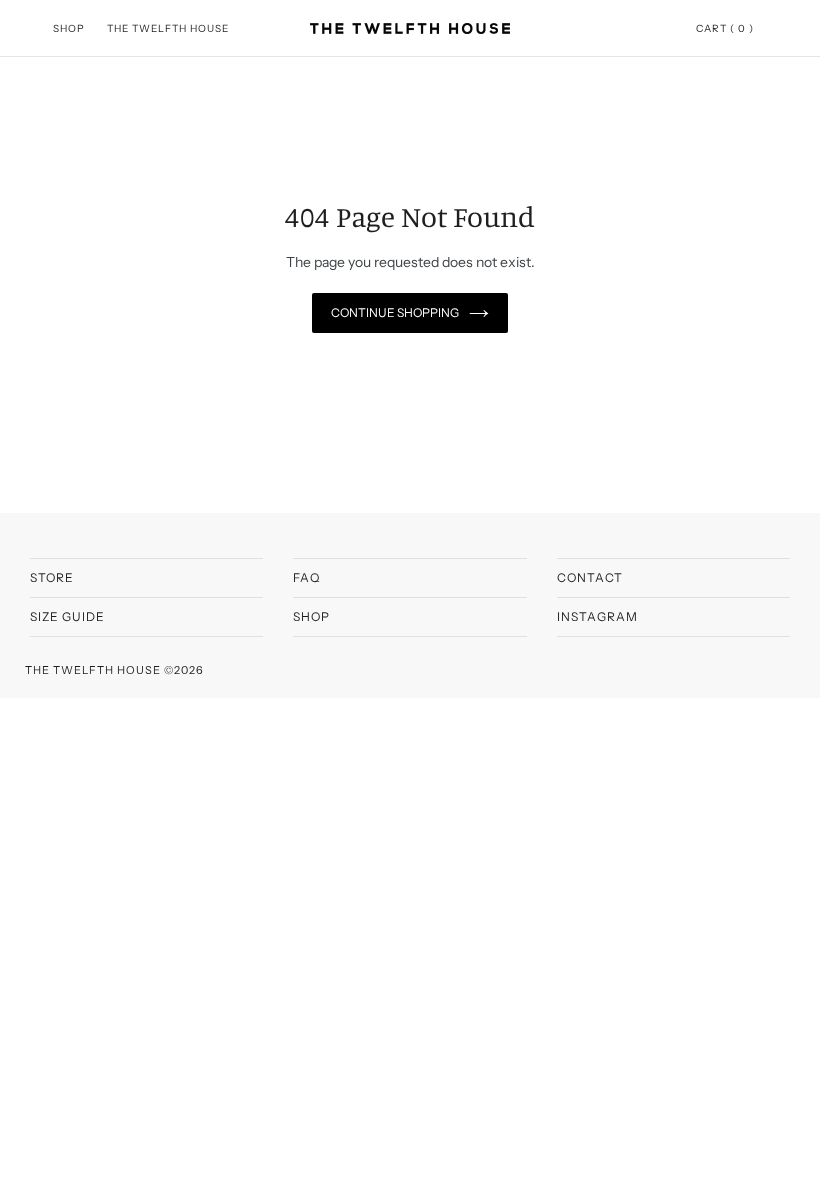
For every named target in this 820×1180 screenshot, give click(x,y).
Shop (311, 616)
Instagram (597, 616)
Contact (590, 577)
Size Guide (67, 616)
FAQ (306, 577)
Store (52, 577)
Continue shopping (395, 312)
